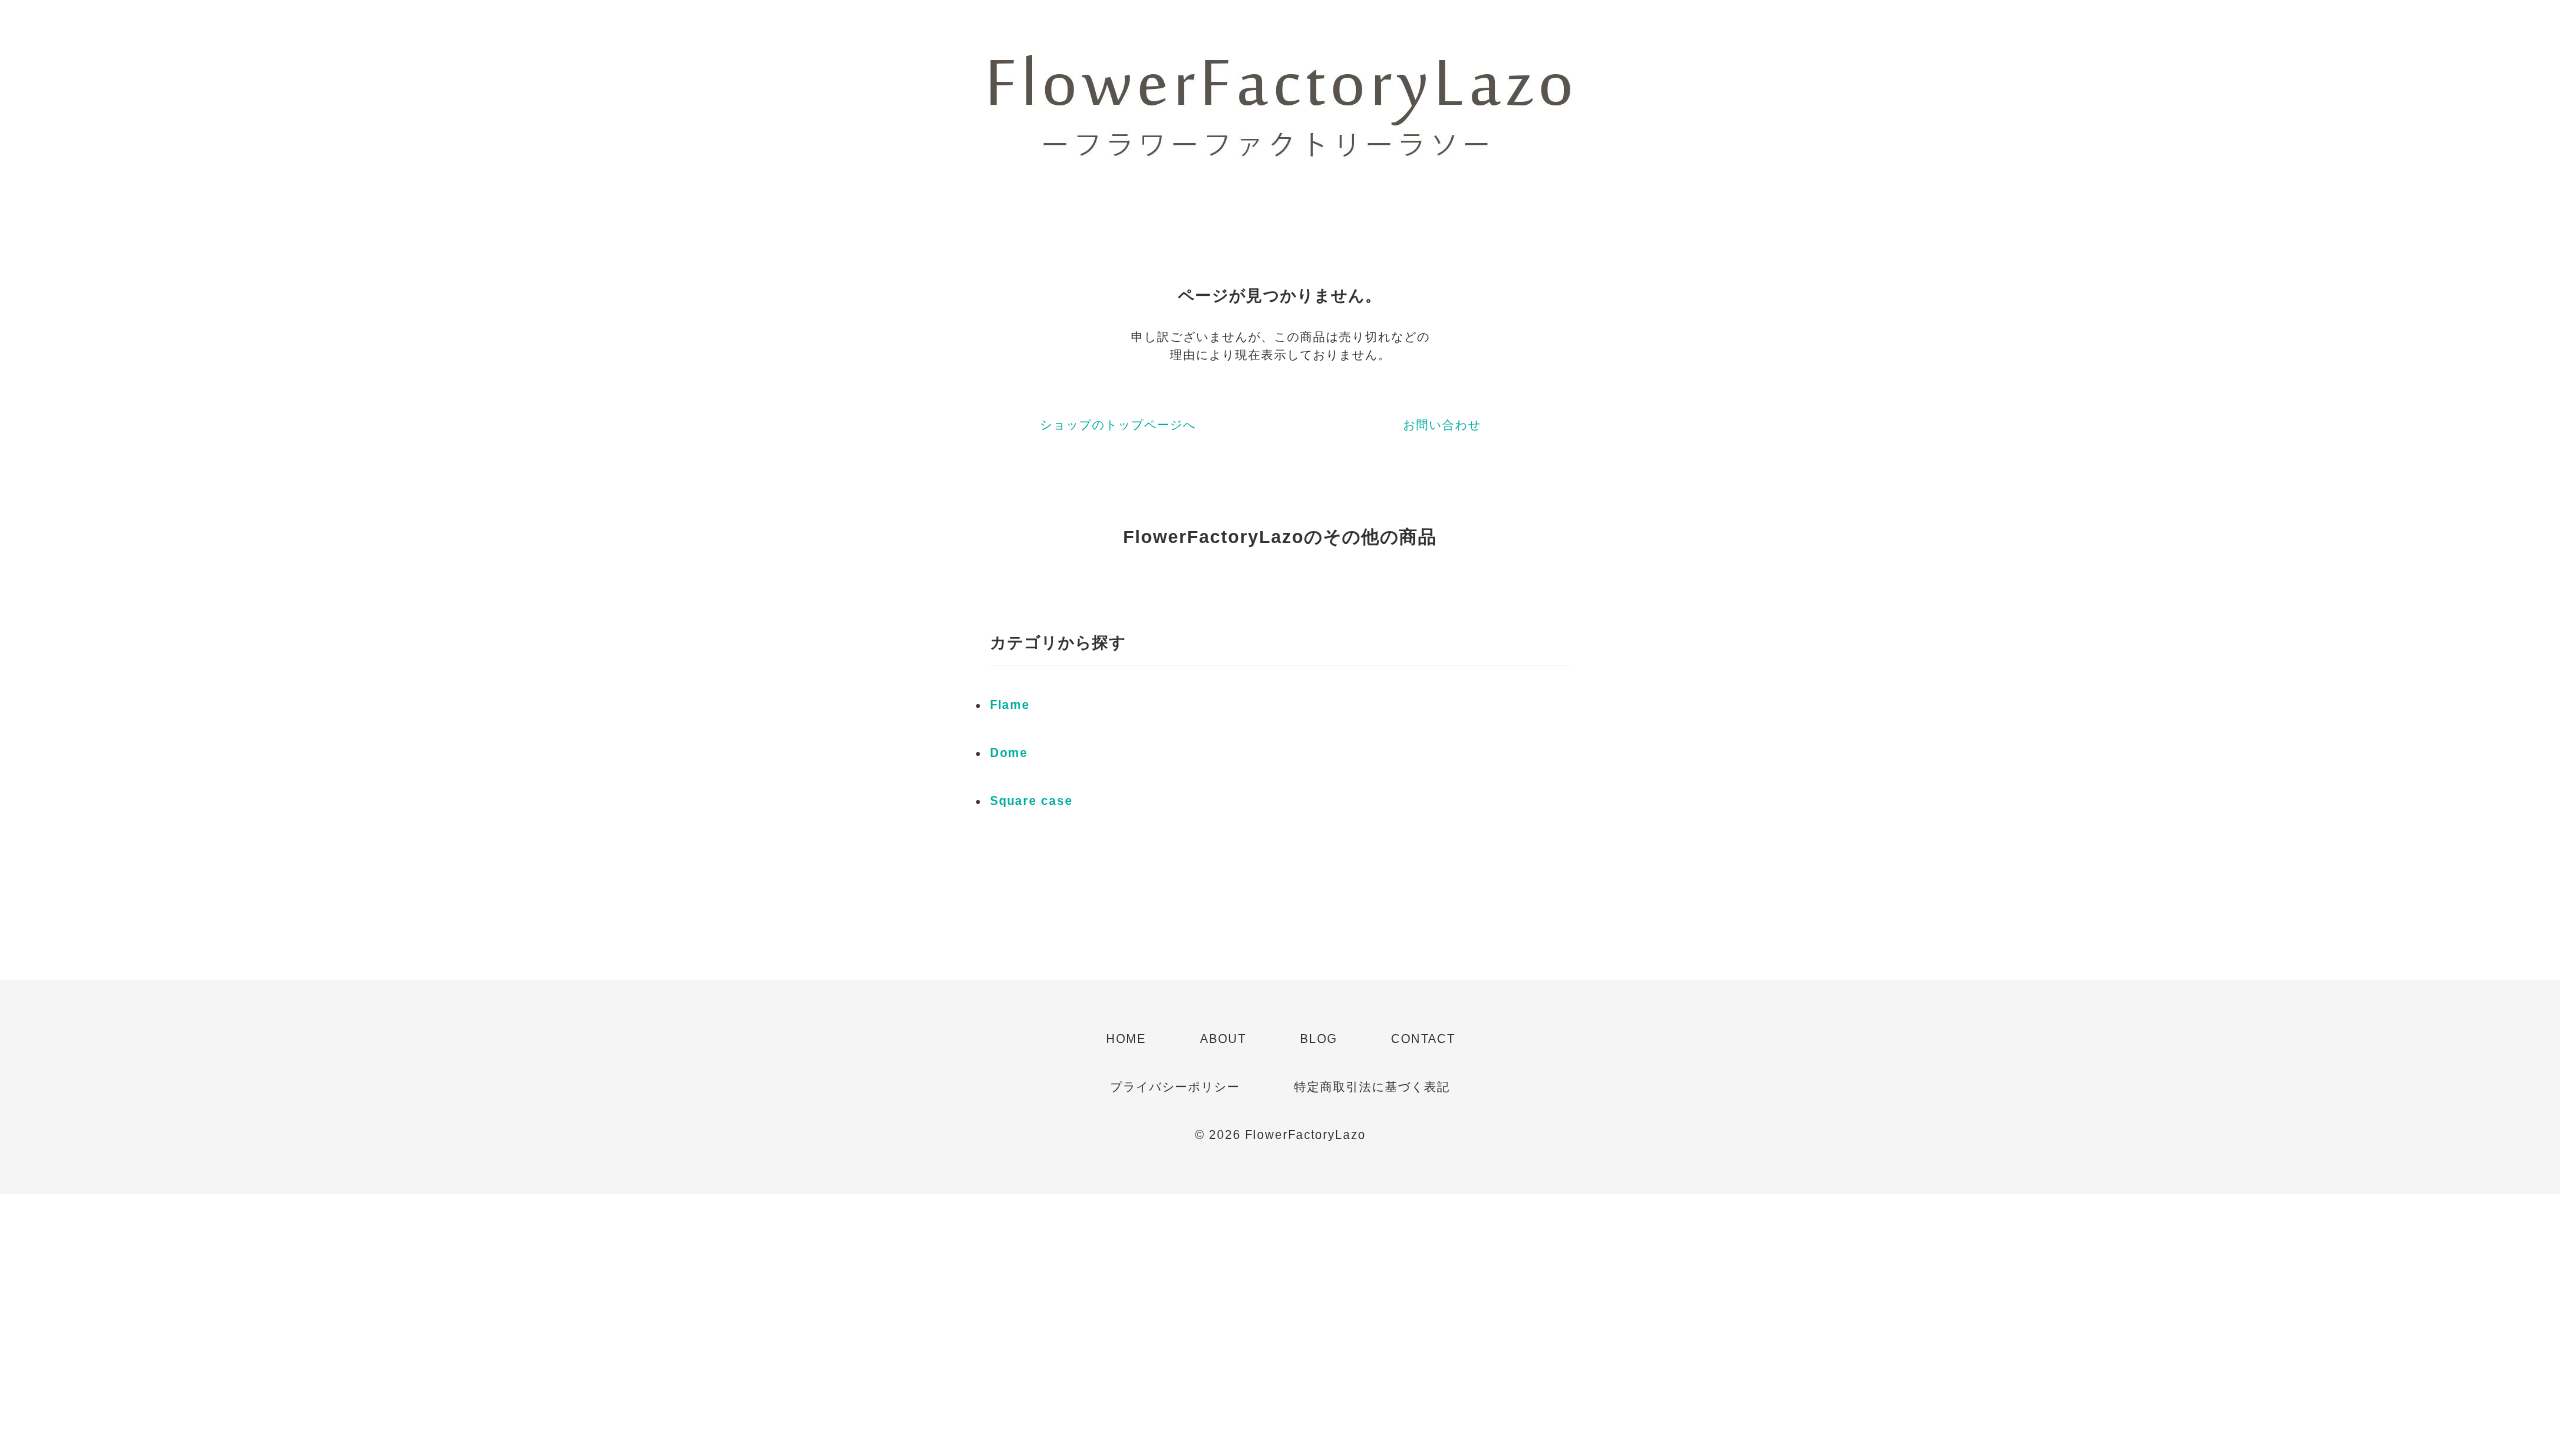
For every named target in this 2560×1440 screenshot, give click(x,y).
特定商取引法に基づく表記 (1372, 1087)
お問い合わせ (1442, 425)
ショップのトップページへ (1118, 425)
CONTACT (1423, 1039)
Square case (1031, 801)
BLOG (1318, 1039)
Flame (1010, 705)
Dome (1009, 753)
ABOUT (1223, 1039)
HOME (1126, 1039)
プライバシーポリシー (1175, 1087)
